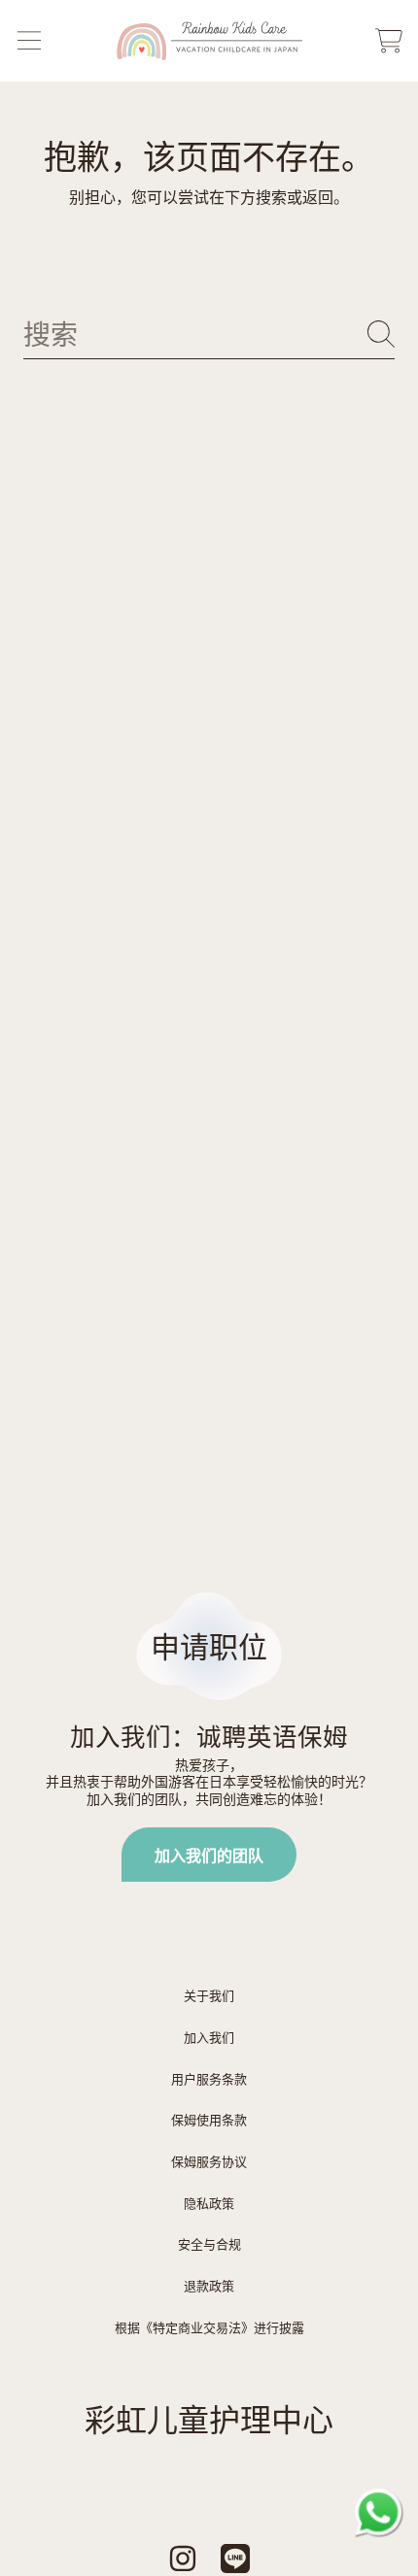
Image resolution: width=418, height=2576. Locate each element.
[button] (29, 41)
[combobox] (209, 335)
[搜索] (381, 334)
